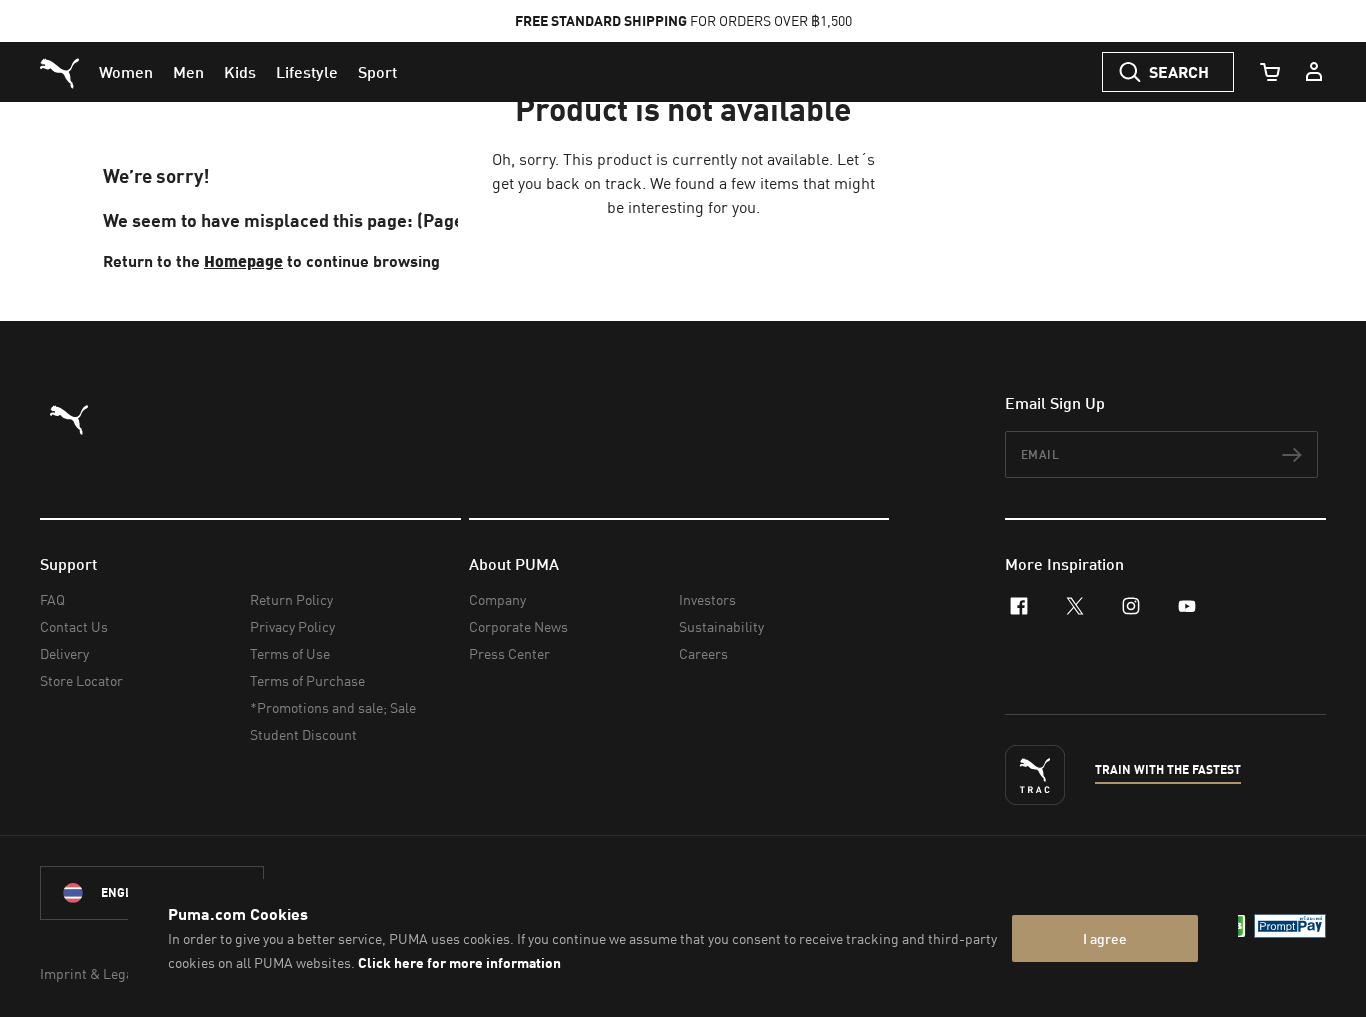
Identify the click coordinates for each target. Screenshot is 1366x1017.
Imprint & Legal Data (104, 973)
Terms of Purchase (307, 680)
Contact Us (74, 626)
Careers (703, 653)
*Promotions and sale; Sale (333, 707)
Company (497, 599)
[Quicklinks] (1314, 72)
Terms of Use (290, 653)
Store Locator (81, 680)
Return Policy (291, 599)
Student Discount (303, 734)
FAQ (52, 599)
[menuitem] (126, 72)
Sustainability (721, 626)
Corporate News (518, 626)
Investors (707, 599)
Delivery (64, 653)
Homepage (243, 260)
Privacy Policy (292, 626)
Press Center (509, 653)
